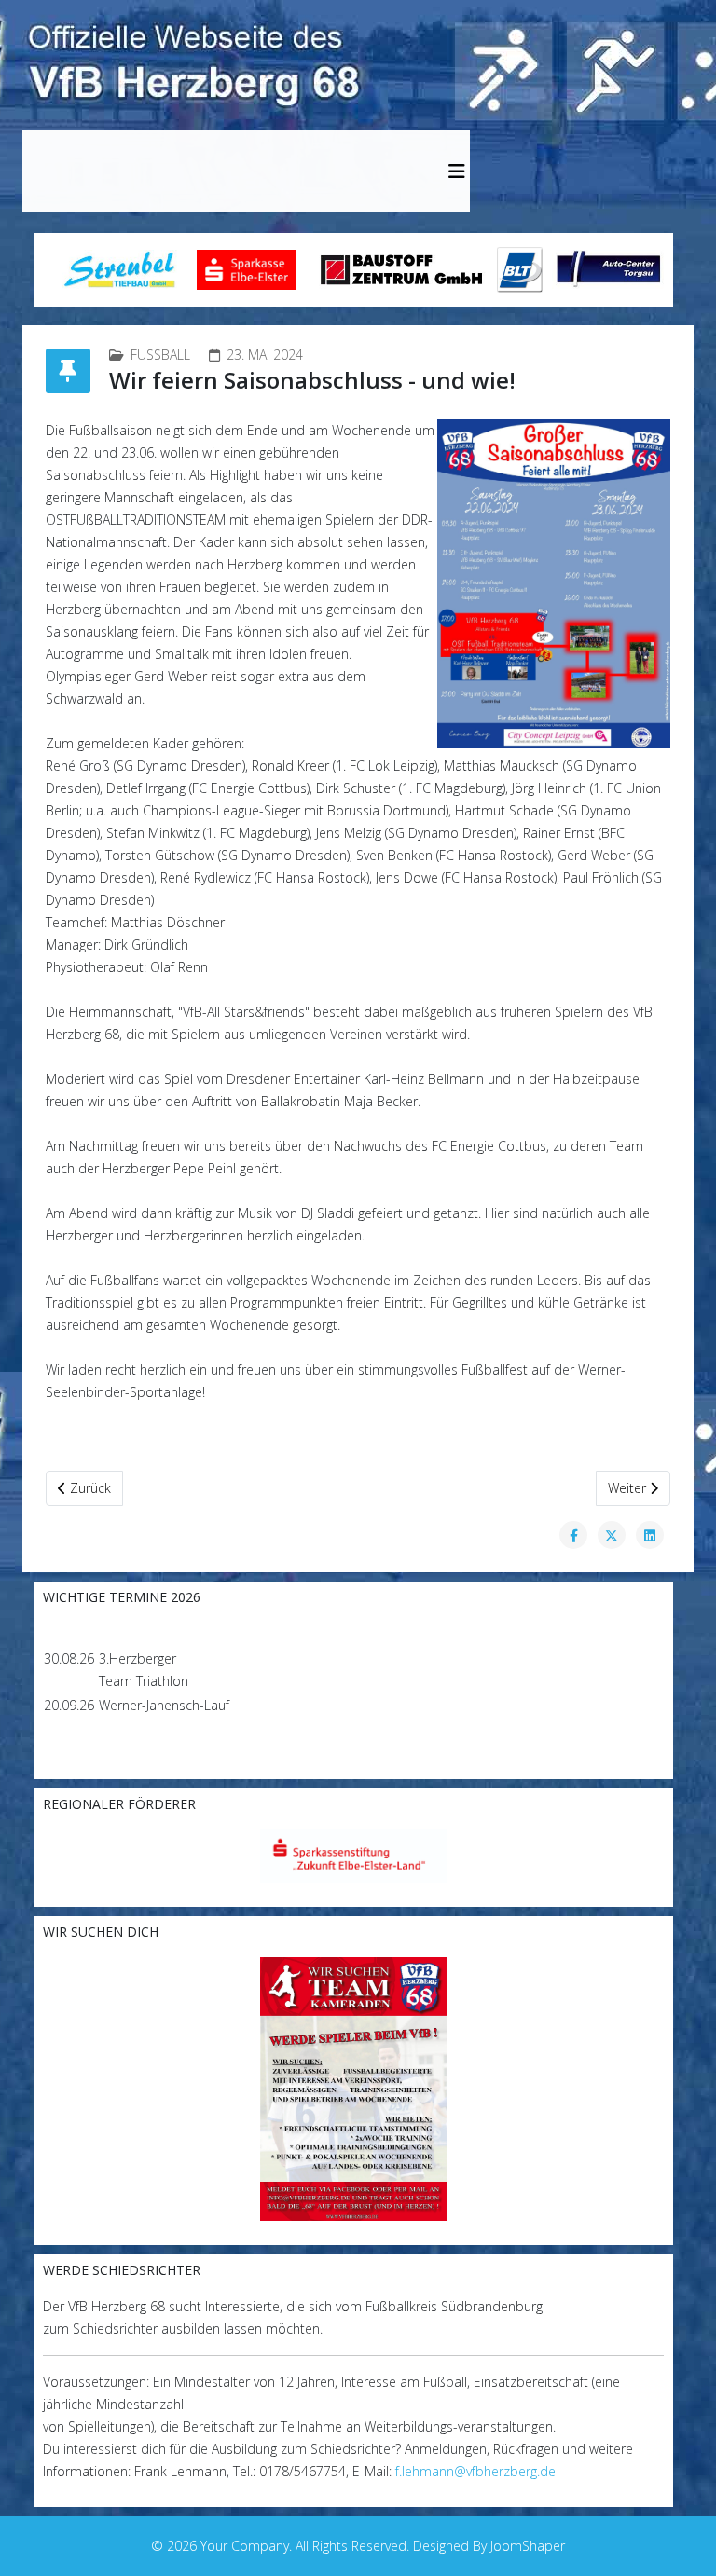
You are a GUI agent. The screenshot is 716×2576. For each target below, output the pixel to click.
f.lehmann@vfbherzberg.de (475, 2471)
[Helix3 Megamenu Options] (457, 171)
